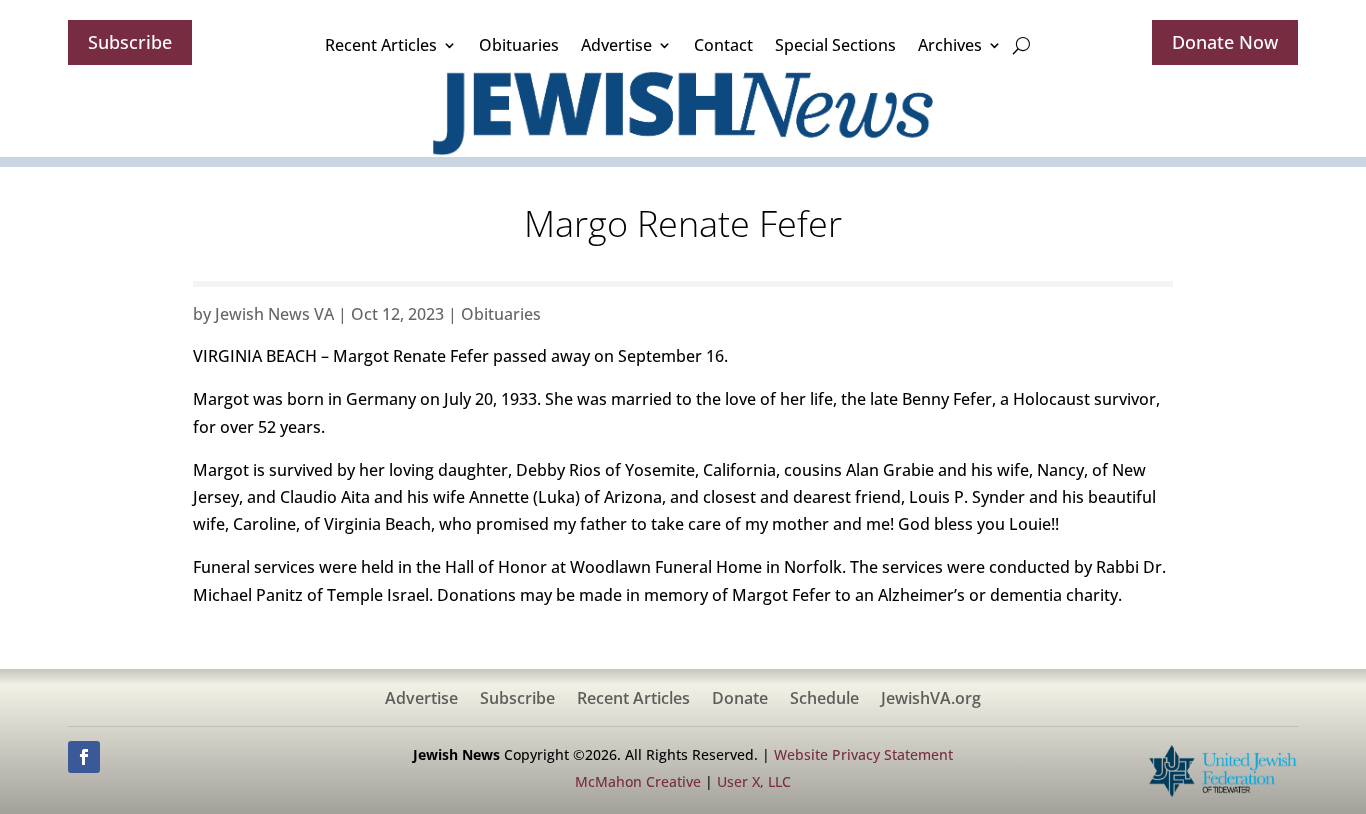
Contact (723, 45)
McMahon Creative (638, 781)
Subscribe (130, 42)
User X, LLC (754, 781)
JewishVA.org (931, 700)
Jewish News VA (274, 314)
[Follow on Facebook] (84, 757)
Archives (950, 45)
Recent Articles (381, 45)
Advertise (616, 45)
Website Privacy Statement (863, 754)
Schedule (824, 700)
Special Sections (835, 45)
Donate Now (1225, 42)
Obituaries (519, 45)
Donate (740, 700)
